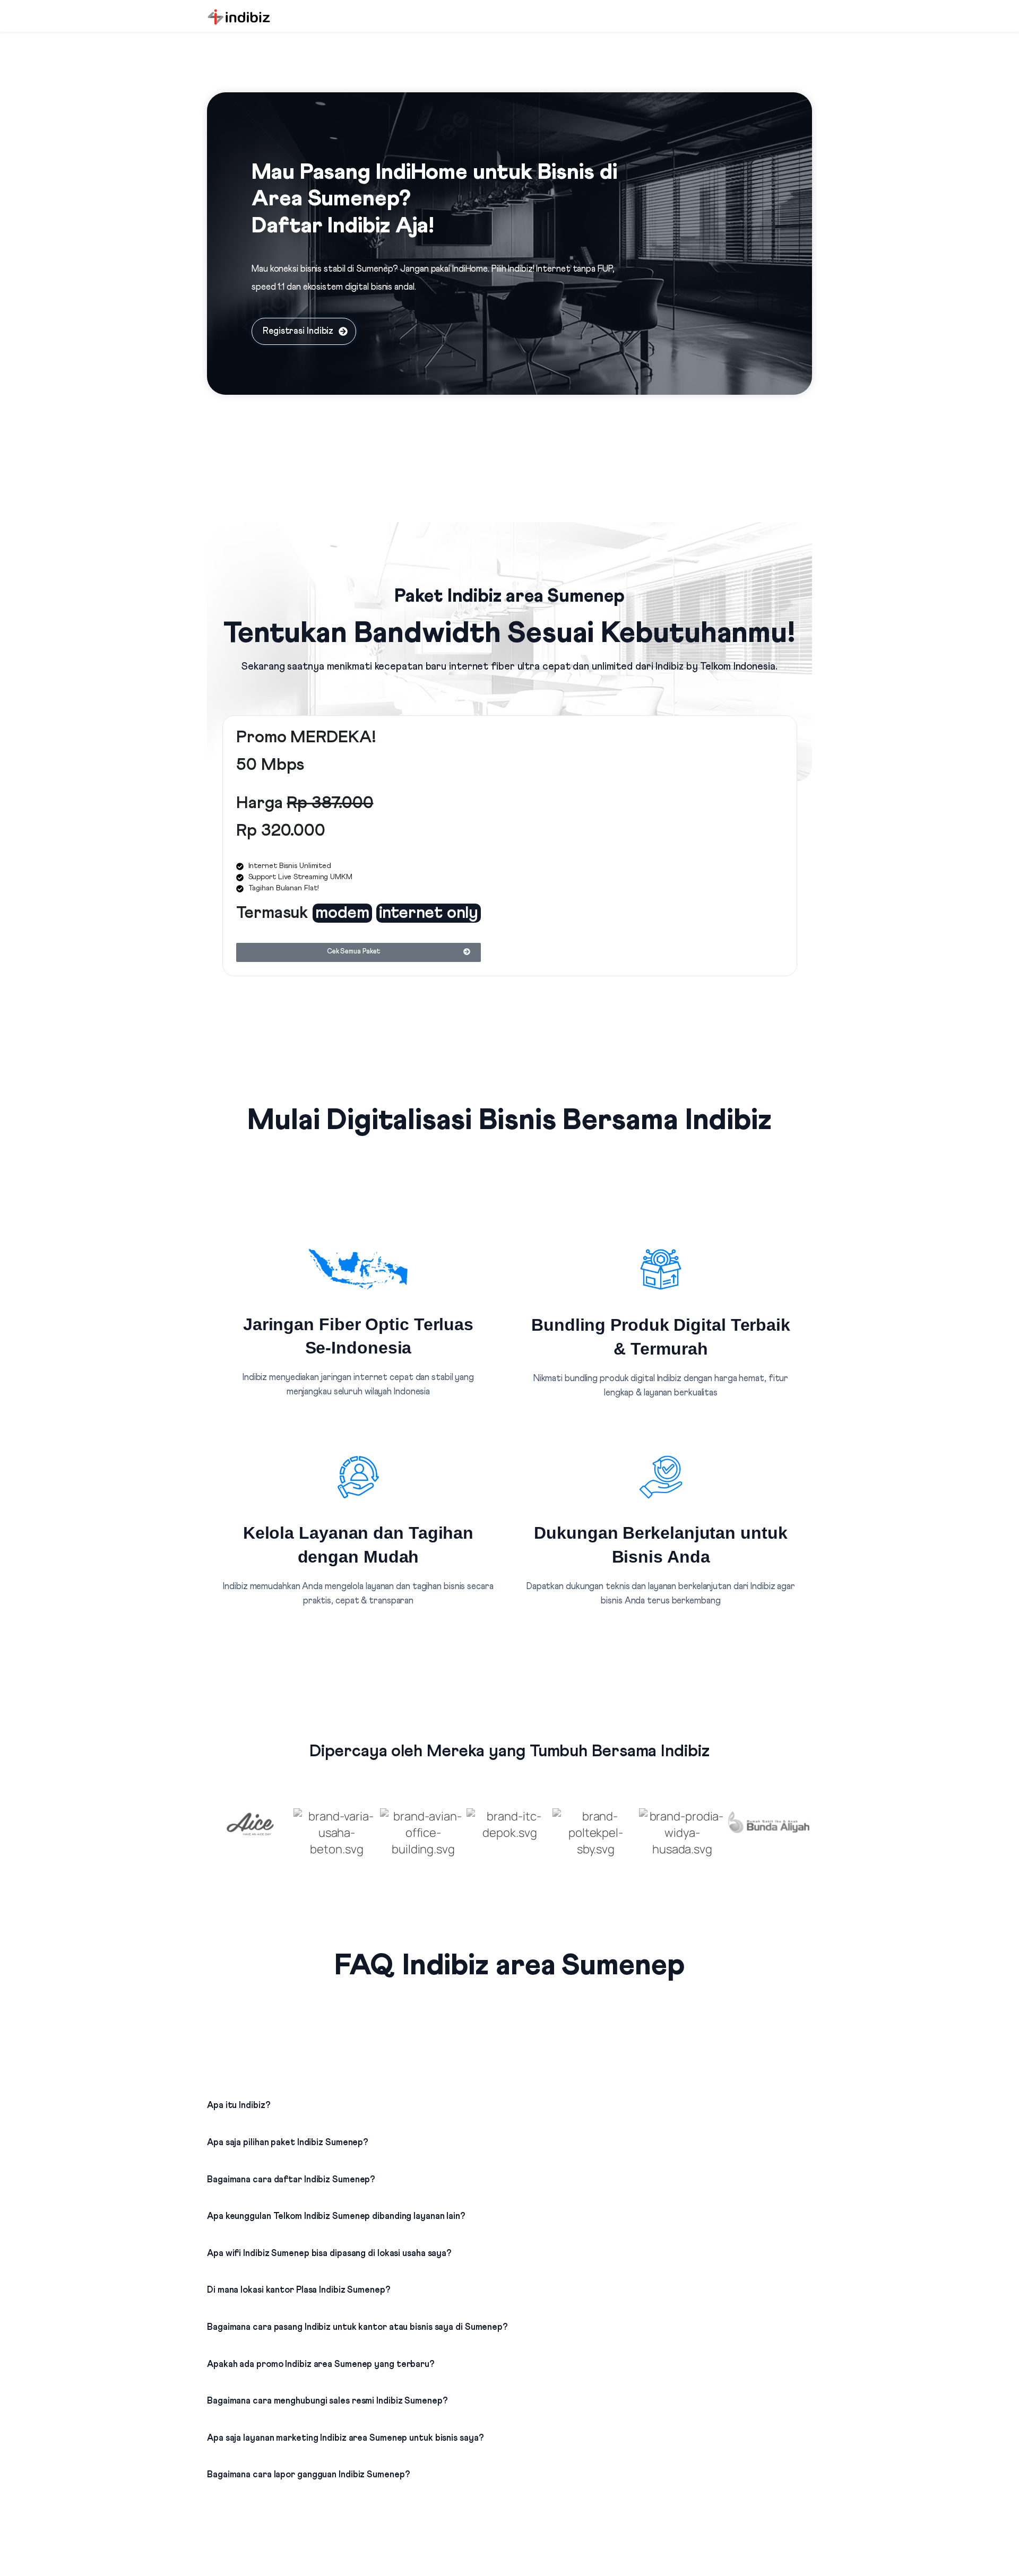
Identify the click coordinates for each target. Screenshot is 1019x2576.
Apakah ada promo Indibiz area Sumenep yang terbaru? (321, 2365)
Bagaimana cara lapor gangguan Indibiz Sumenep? (308, 2475)
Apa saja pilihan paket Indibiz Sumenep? (288, 2143)
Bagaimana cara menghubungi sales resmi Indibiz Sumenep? (327, 2401)
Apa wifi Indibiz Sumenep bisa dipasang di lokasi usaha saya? (329, 2254)
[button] (509, 2096)
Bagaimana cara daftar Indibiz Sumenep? (291, 2180)
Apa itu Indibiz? (239, 2106)
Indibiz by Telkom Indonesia (715, 667)
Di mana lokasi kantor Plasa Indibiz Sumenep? (299, 2290)
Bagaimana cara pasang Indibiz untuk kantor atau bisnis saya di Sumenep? (357, 2327)
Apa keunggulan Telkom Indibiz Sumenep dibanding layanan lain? (336, 2217)
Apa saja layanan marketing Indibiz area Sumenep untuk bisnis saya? (345, 2438)
